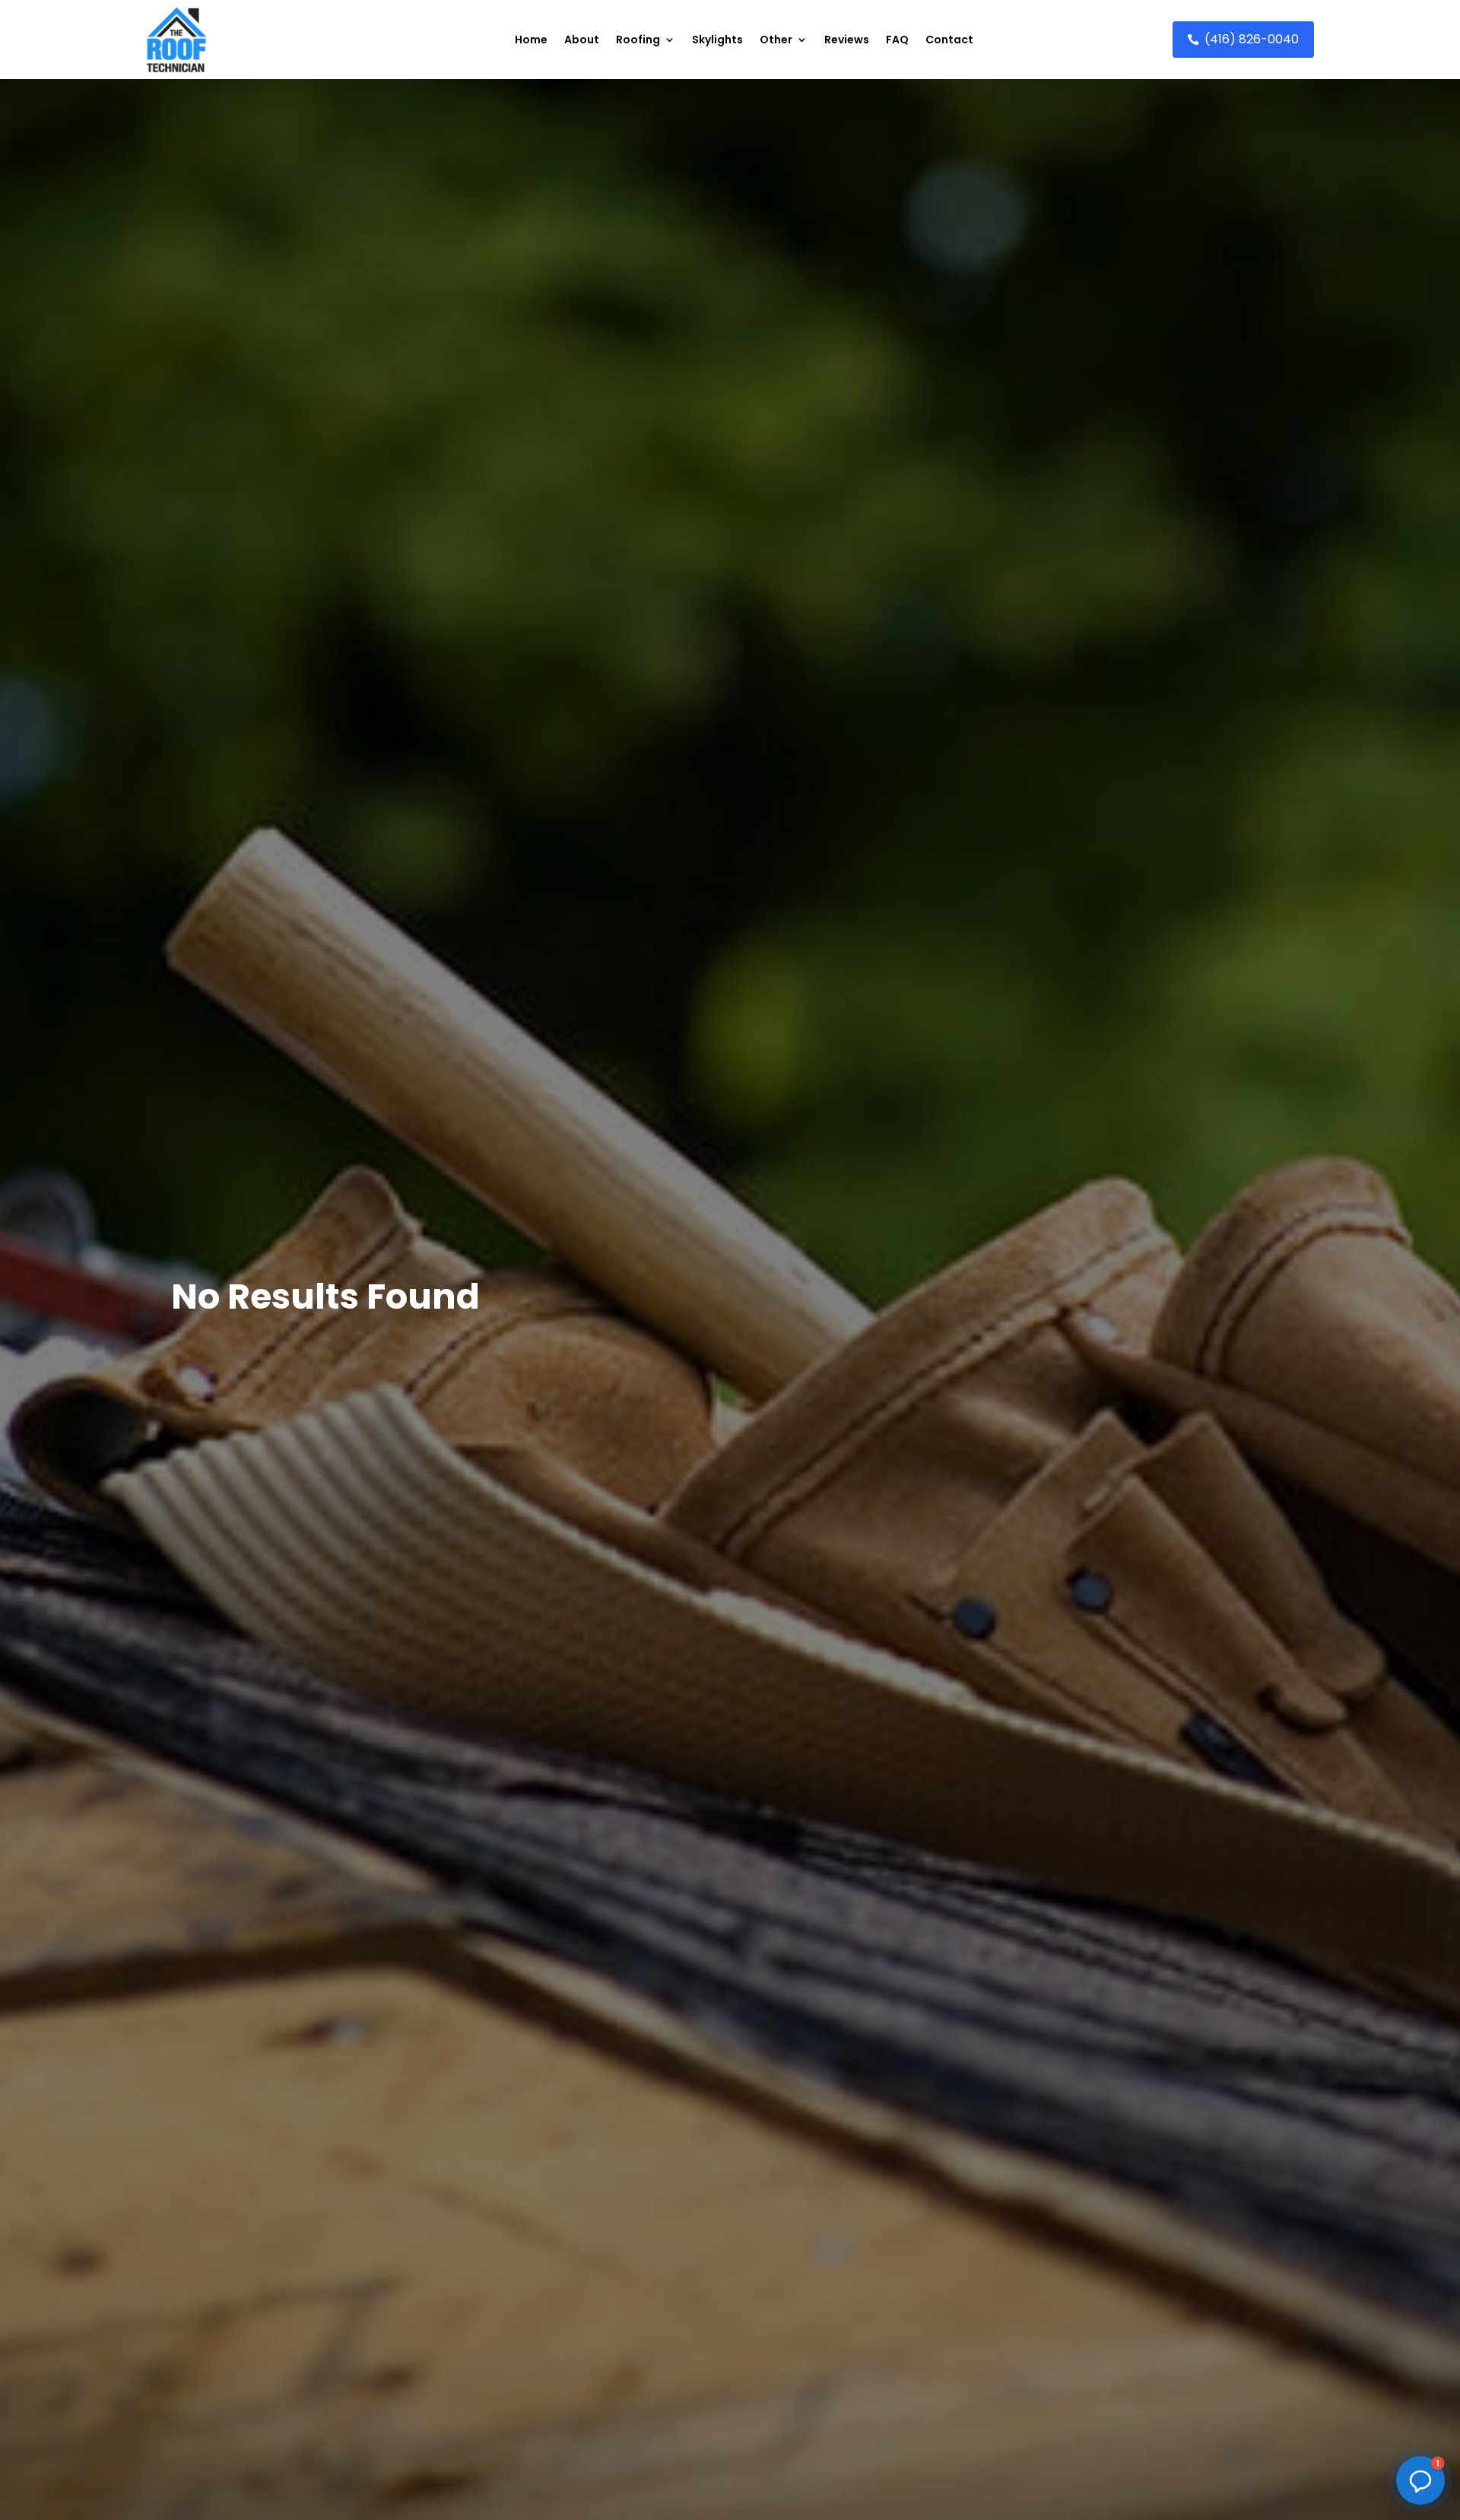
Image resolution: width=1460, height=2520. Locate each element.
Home (531, 40)
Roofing (638, 40)
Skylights (717, 40)
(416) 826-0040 (1252, 39)
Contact (949, 40)
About (582, 40)
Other (776, 40)
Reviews (847, 40)
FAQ (897, 40)
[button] (1420, 2480)
